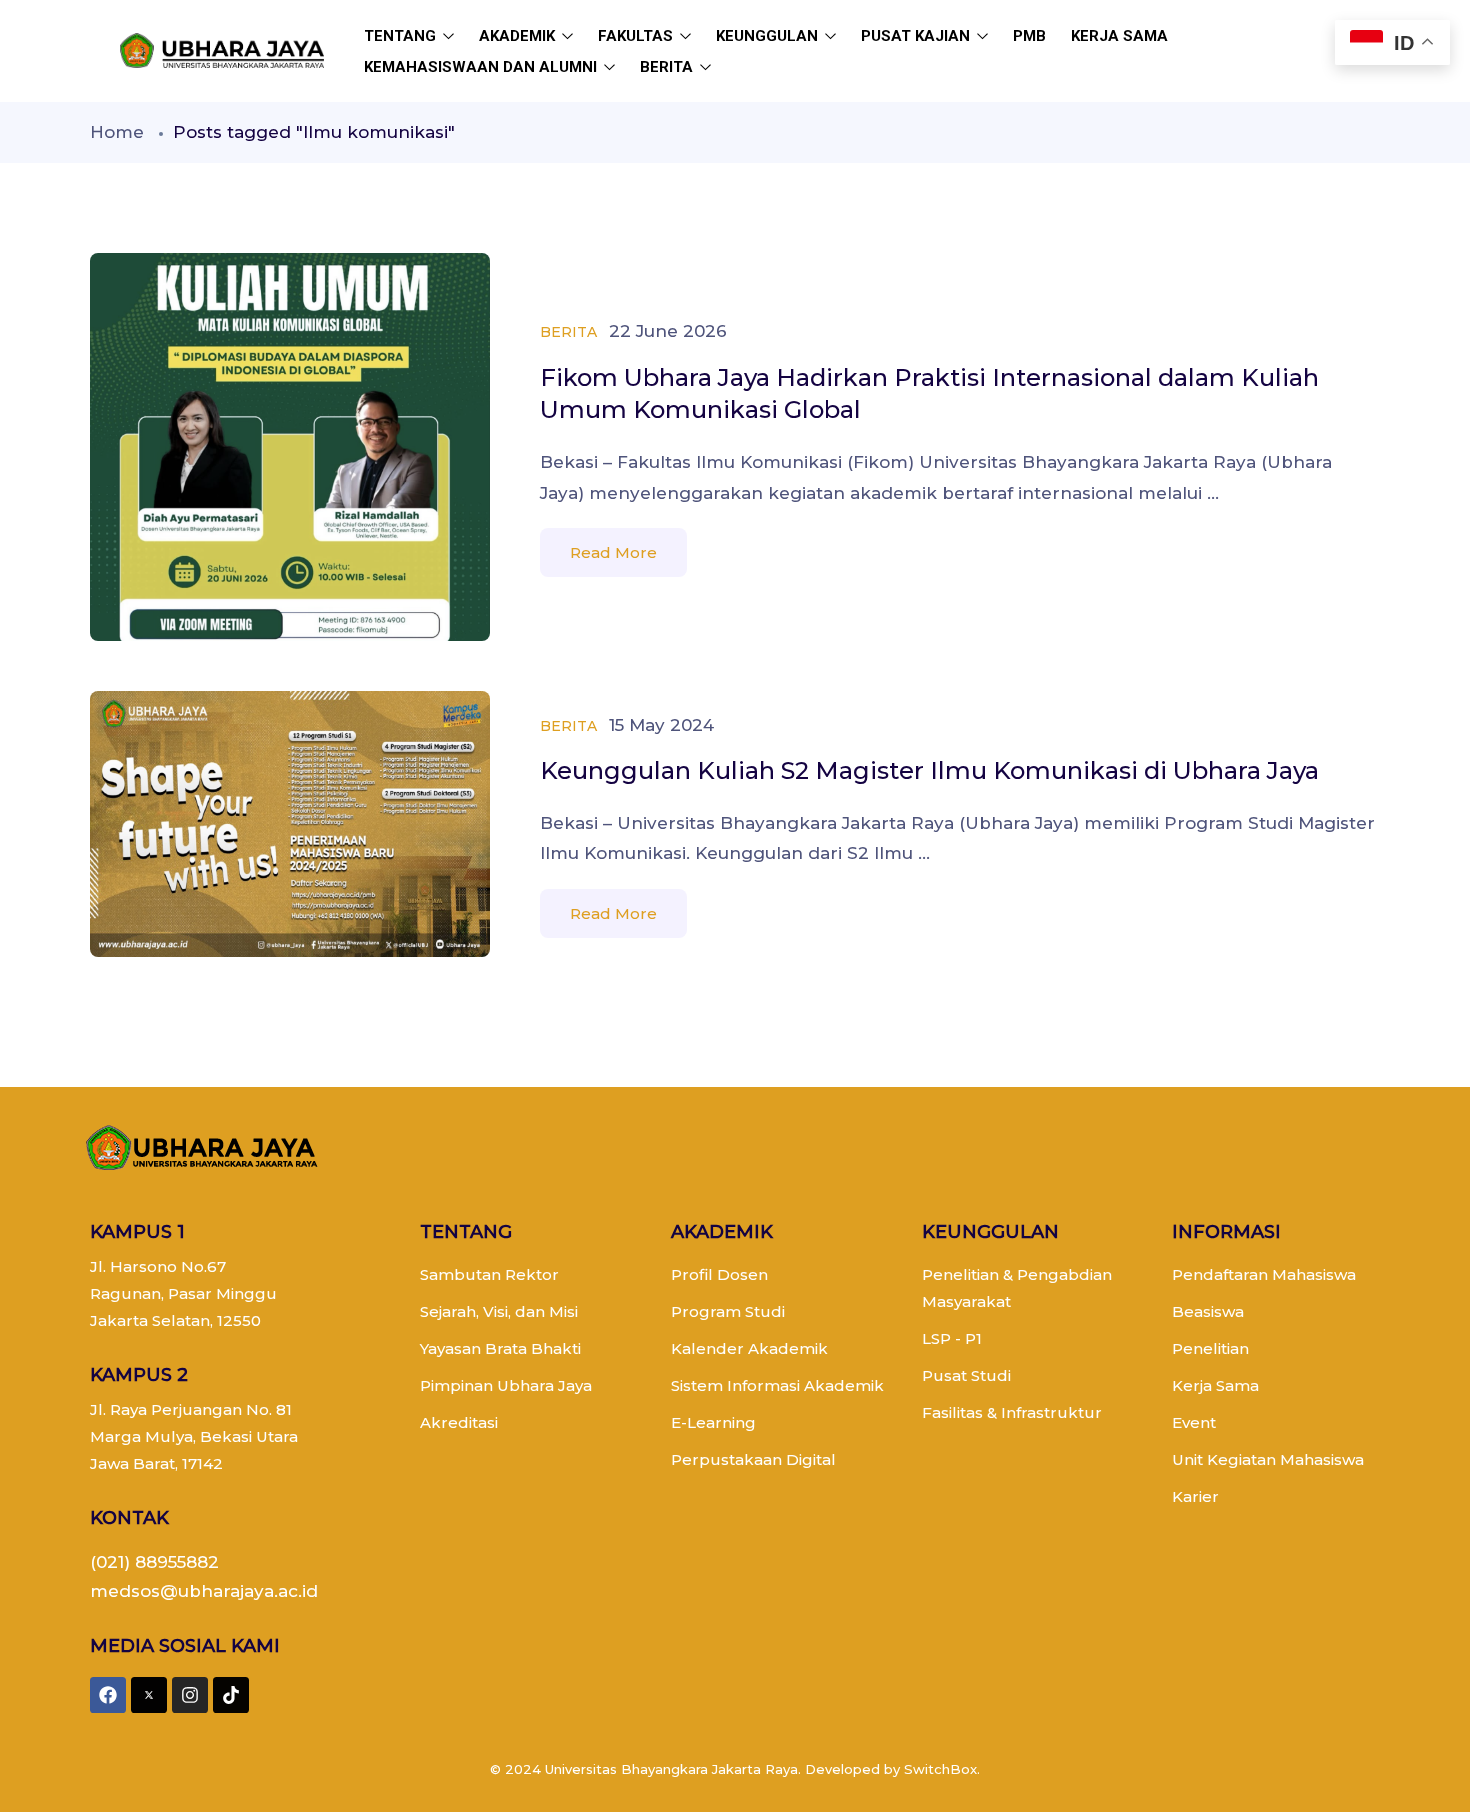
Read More (613, 552)
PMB (1029, 36)
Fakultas (637, 36)
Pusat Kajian (917, 36)
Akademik (519, 36)
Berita (668, 67)
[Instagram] (190, 1695)
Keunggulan (769, 36)
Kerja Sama (1119, 36)
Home (117, 132)
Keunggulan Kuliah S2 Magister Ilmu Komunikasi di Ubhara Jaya (929, 770)
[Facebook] (108, 1695)
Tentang (402, 36)
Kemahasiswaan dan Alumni (482, 67)
